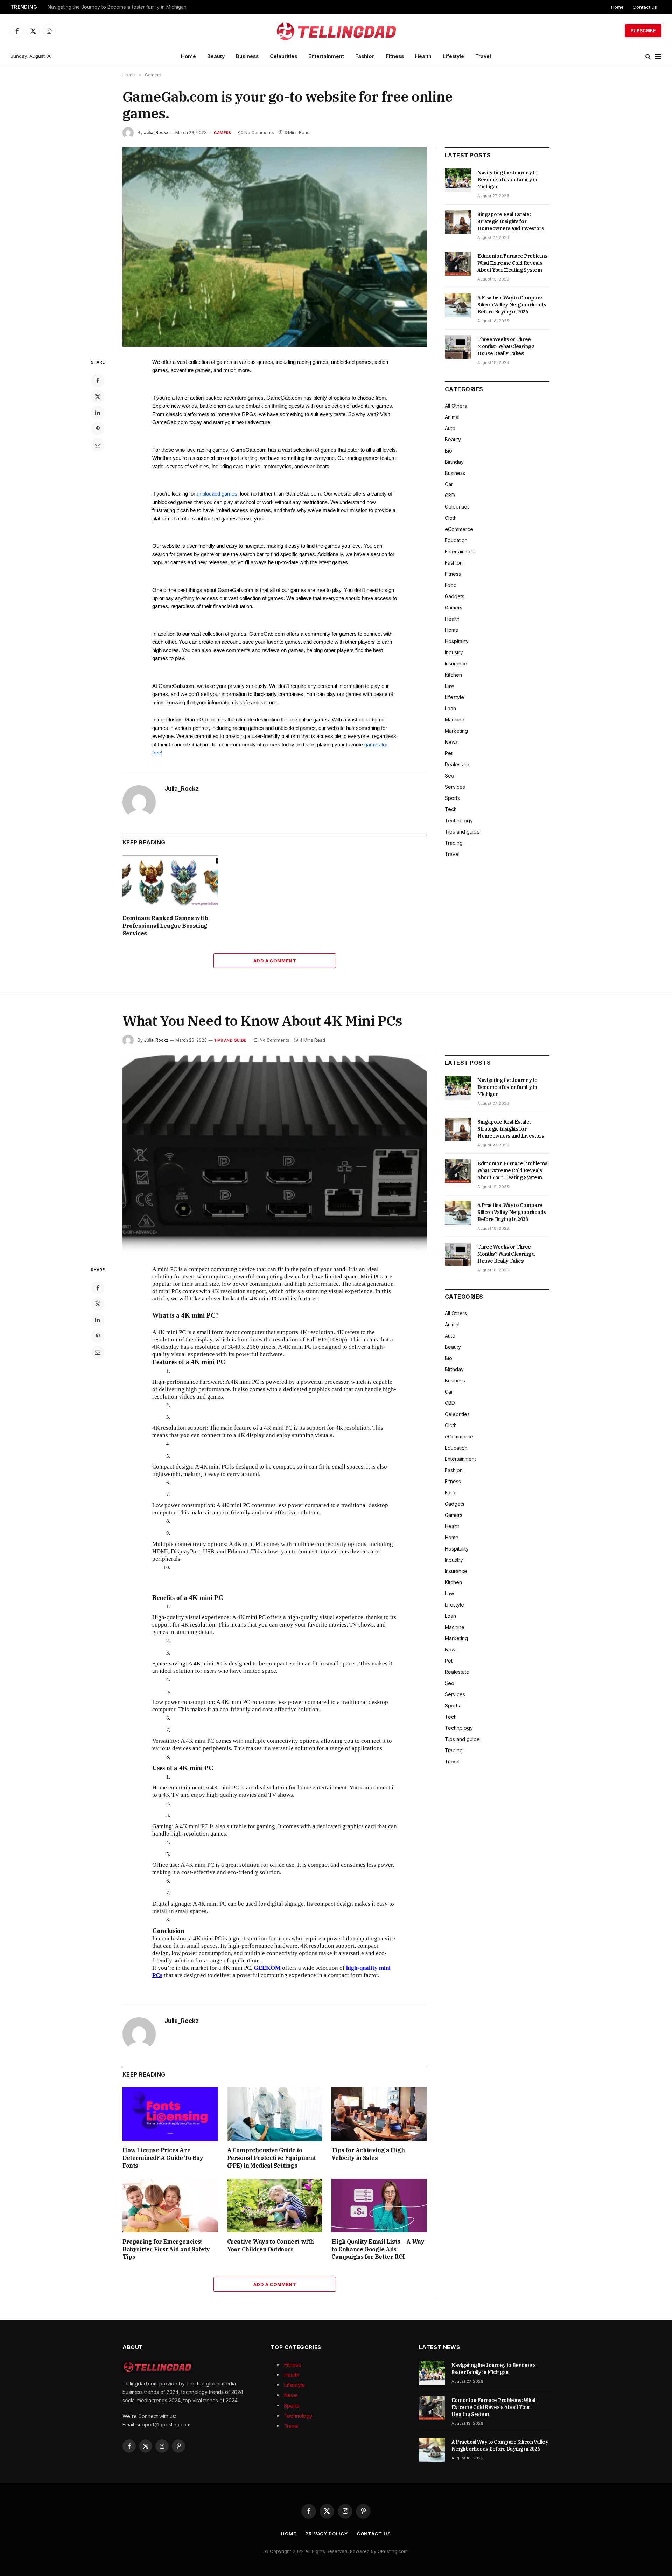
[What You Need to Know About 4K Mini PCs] (275, 1155)
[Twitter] (98, 396)
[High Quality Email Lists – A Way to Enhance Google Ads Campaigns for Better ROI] (379, 2206)
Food (451, 585)
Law (449, 686)
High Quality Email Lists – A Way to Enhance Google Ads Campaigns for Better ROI (378, 2249)
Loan (450, 708)
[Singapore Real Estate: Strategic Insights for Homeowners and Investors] (458, 222)
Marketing (456, 731)
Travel (483, 56)
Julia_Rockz (156, 133)
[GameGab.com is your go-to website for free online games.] (275, 247)
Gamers (222, 133)
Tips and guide (462, 832)
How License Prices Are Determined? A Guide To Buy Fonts (163, 2158)
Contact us (645, 7)
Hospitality (457, 641)
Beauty (216, 56)
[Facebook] (98, 380)
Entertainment (326, 56)
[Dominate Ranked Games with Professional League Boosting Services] (170, 882)
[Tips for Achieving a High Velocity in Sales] (379, 2114)
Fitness (395, 56)
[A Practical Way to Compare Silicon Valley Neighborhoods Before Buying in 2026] (458, 305)
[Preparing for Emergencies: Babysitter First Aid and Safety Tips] (170, 2206)
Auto (450, 428)
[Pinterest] (98, 429)
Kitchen (453, 675)
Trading (454, 843)
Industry (454, 652)
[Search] (648, 57)
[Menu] (658, 57)
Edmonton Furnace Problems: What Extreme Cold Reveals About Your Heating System (513, 263)
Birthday (454, 462)
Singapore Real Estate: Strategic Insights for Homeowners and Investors (128, 7)
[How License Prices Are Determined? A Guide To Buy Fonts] (170, 2114)
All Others (456, 406)
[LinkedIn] (98, 413)
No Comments (259, 133)
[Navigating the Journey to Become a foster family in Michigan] (458, 180)
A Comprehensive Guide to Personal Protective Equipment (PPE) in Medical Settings (272, 2158)
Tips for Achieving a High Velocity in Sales (368, 2154)
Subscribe (643, 31)
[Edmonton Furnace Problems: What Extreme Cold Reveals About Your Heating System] (458, 264)
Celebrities (283, 56)
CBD (450, 495)
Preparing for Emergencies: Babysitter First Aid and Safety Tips (166, 2249)
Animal (452, 417)
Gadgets (455, 596)
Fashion (365, 56)
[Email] (98, 445)
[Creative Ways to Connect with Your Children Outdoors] (275, 2206)
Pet (449, 753)
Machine (455, 720)
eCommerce (459, 529)
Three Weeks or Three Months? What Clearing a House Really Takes (506, 346)
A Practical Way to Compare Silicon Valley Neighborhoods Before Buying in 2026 (512, 305)
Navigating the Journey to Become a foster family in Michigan (507, 180)
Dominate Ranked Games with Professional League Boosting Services (165, 926)
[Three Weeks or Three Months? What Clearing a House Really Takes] (458, 347)
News (451, 742)
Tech (451, 809)
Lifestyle (453, 56)
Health (423, 56)
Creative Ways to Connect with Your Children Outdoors (271, 2245)
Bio (449, 451)
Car (449, 484)
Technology (459, 820)
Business (247, 56)
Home (617, 7)
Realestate (457, 764)
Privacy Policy (327, 2534)
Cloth (451, 518)
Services (455, 787)
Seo (450, 776)
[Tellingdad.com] (336, 31)
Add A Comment (275, 961)
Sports (452, 798)
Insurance (456, 664)
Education (456, 540)
